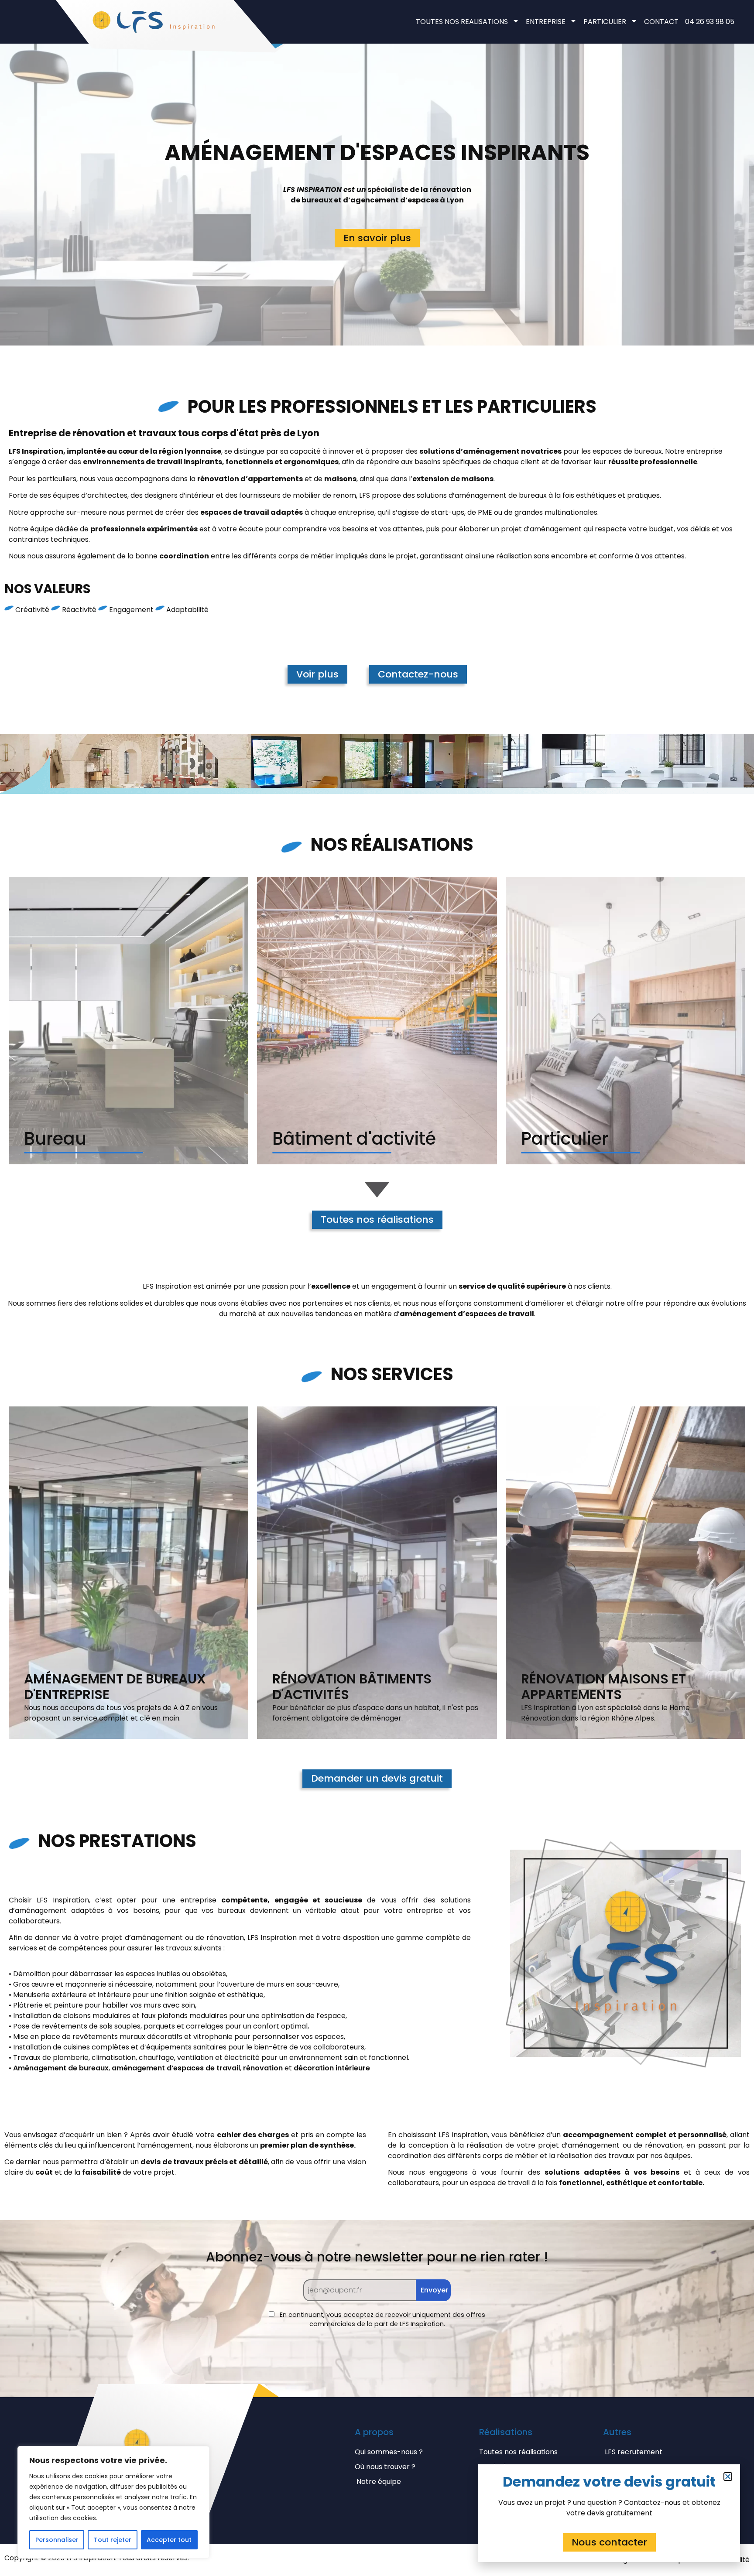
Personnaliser (57, 2540)
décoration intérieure (332, 2068)
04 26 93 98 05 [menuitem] (710, 22)
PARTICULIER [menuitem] (605, 22)
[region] (113, 2502)
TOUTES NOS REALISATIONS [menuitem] (462, 22)
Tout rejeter (113, 2540)
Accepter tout (169, 2540)
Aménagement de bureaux (61, 2068)
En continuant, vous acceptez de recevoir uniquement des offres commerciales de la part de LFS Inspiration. (382, 2319)
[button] (728, 2477)
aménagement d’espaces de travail (176, 2068)
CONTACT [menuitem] (661, 22)
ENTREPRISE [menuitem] (546, 22)
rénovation (263, 2068)
